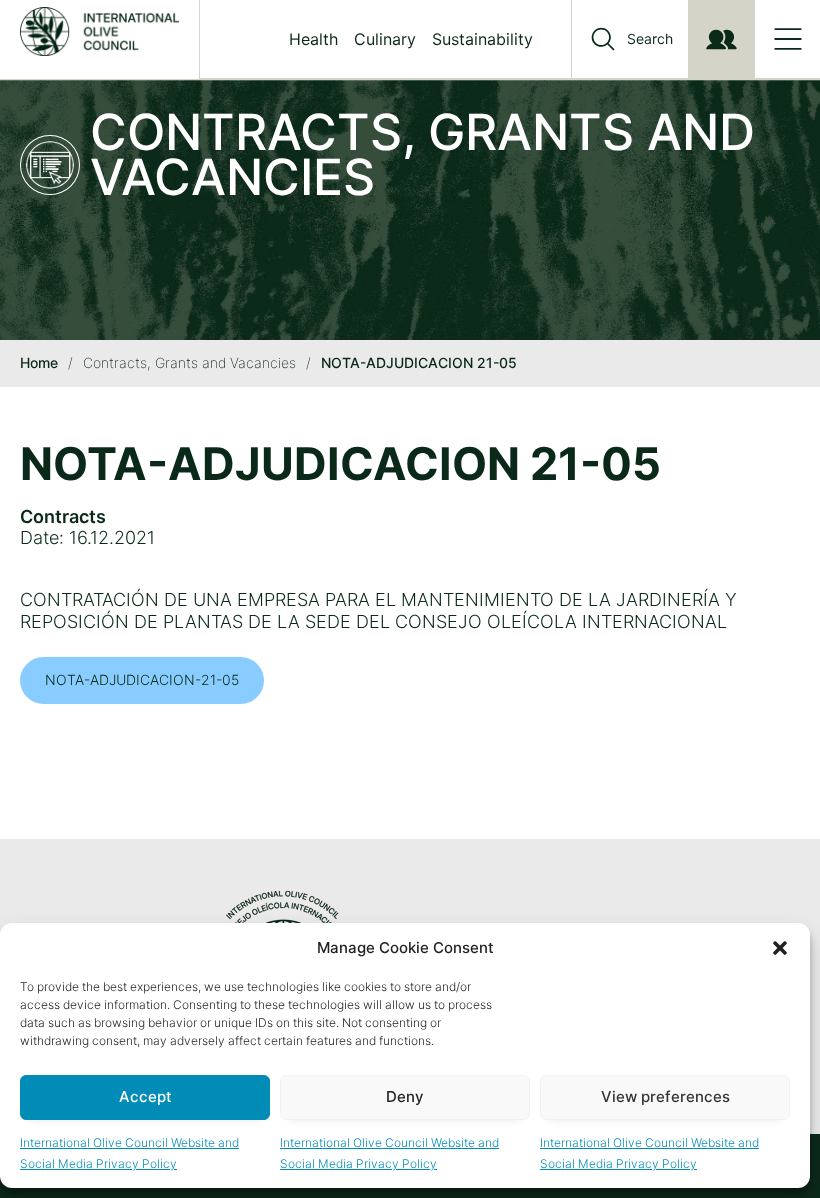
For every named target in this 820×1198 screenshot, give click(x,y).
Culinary (385, 39)
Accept (145, 1096)
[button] (780, 948)
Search (650, 39)
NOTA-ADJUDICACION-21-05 (142, 679)
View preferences (665, 1096)
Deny (405, 1096)
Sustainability (482, 39)
